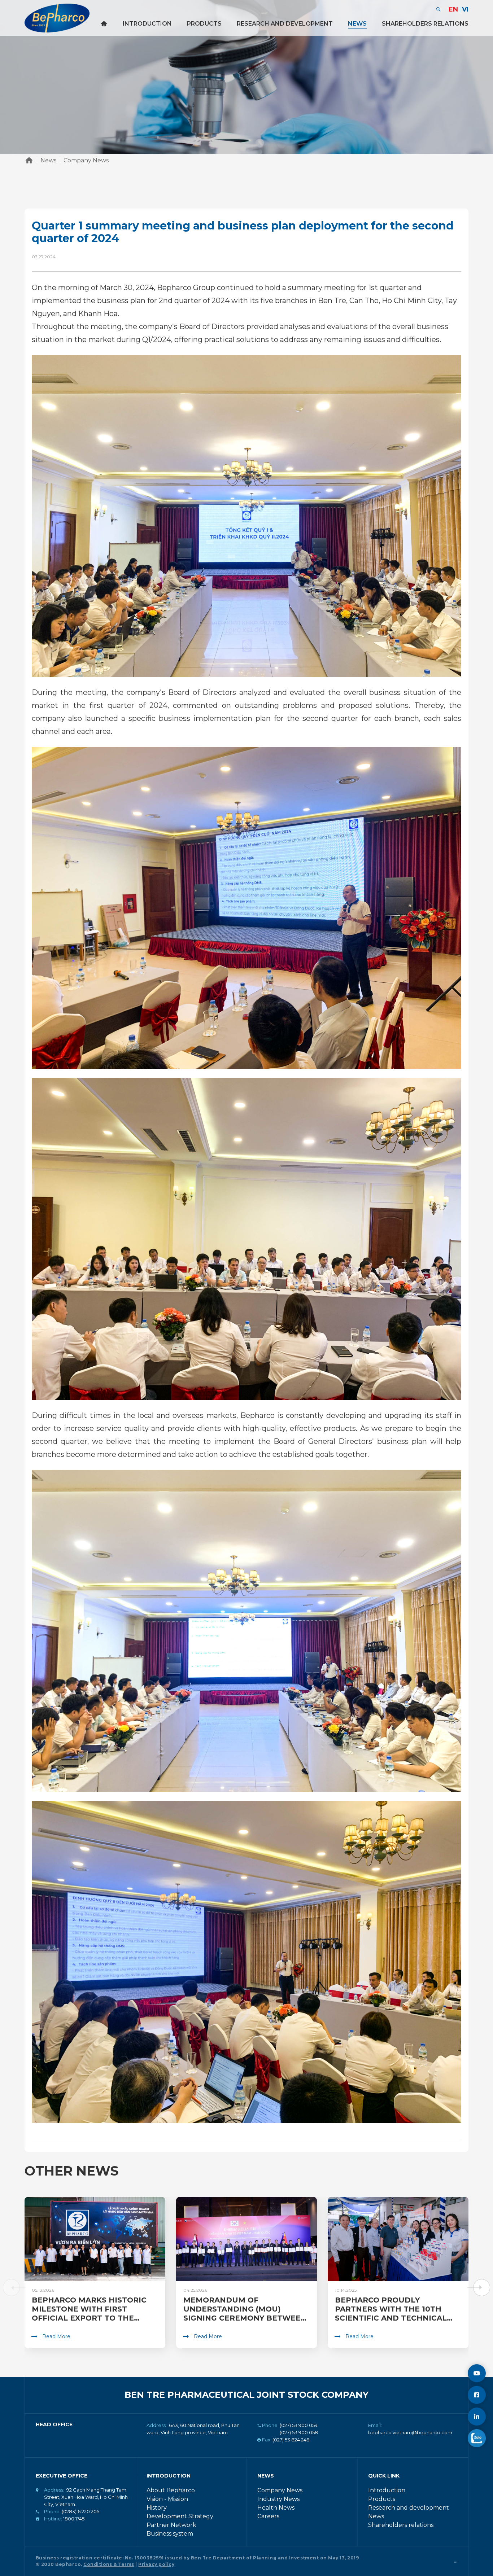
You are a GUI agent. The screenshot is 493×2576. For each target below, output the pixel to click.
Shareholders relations (425, 24)
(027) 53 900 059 (299, 2425)
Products (204, 24)
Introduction (147, 24)
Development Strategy (180, 2516)
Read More (56, 2336)
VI (465, 9)
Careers (268, 2516)
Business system (170, 2534)
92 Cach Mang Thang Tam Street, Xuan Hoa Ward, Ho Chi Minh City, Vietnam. (86, 2497)
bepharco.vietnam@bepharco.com (410, 2432)
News (357, 24)
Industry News (278, 2499)
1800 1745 (74, 2519)
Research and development (285, 24)
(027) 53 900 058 (299, 2432)
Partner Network (171, 2525)
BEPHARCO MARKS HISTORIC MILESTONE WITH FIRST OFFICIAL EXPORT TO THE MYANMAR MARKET (89, 2314)
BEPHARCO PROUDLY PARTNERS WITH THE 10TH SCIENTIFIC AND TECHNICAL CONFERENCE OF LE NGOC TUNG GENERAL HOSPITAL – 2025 (391, 2323)
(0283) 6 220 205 (80, 2511)
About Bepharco (171, 2490)
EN (453, 9)
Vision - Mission (167, 2499)
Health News (276, 2508)
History (157, 2508)
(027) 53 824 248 (291, 2440)
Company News (280, 2490)
